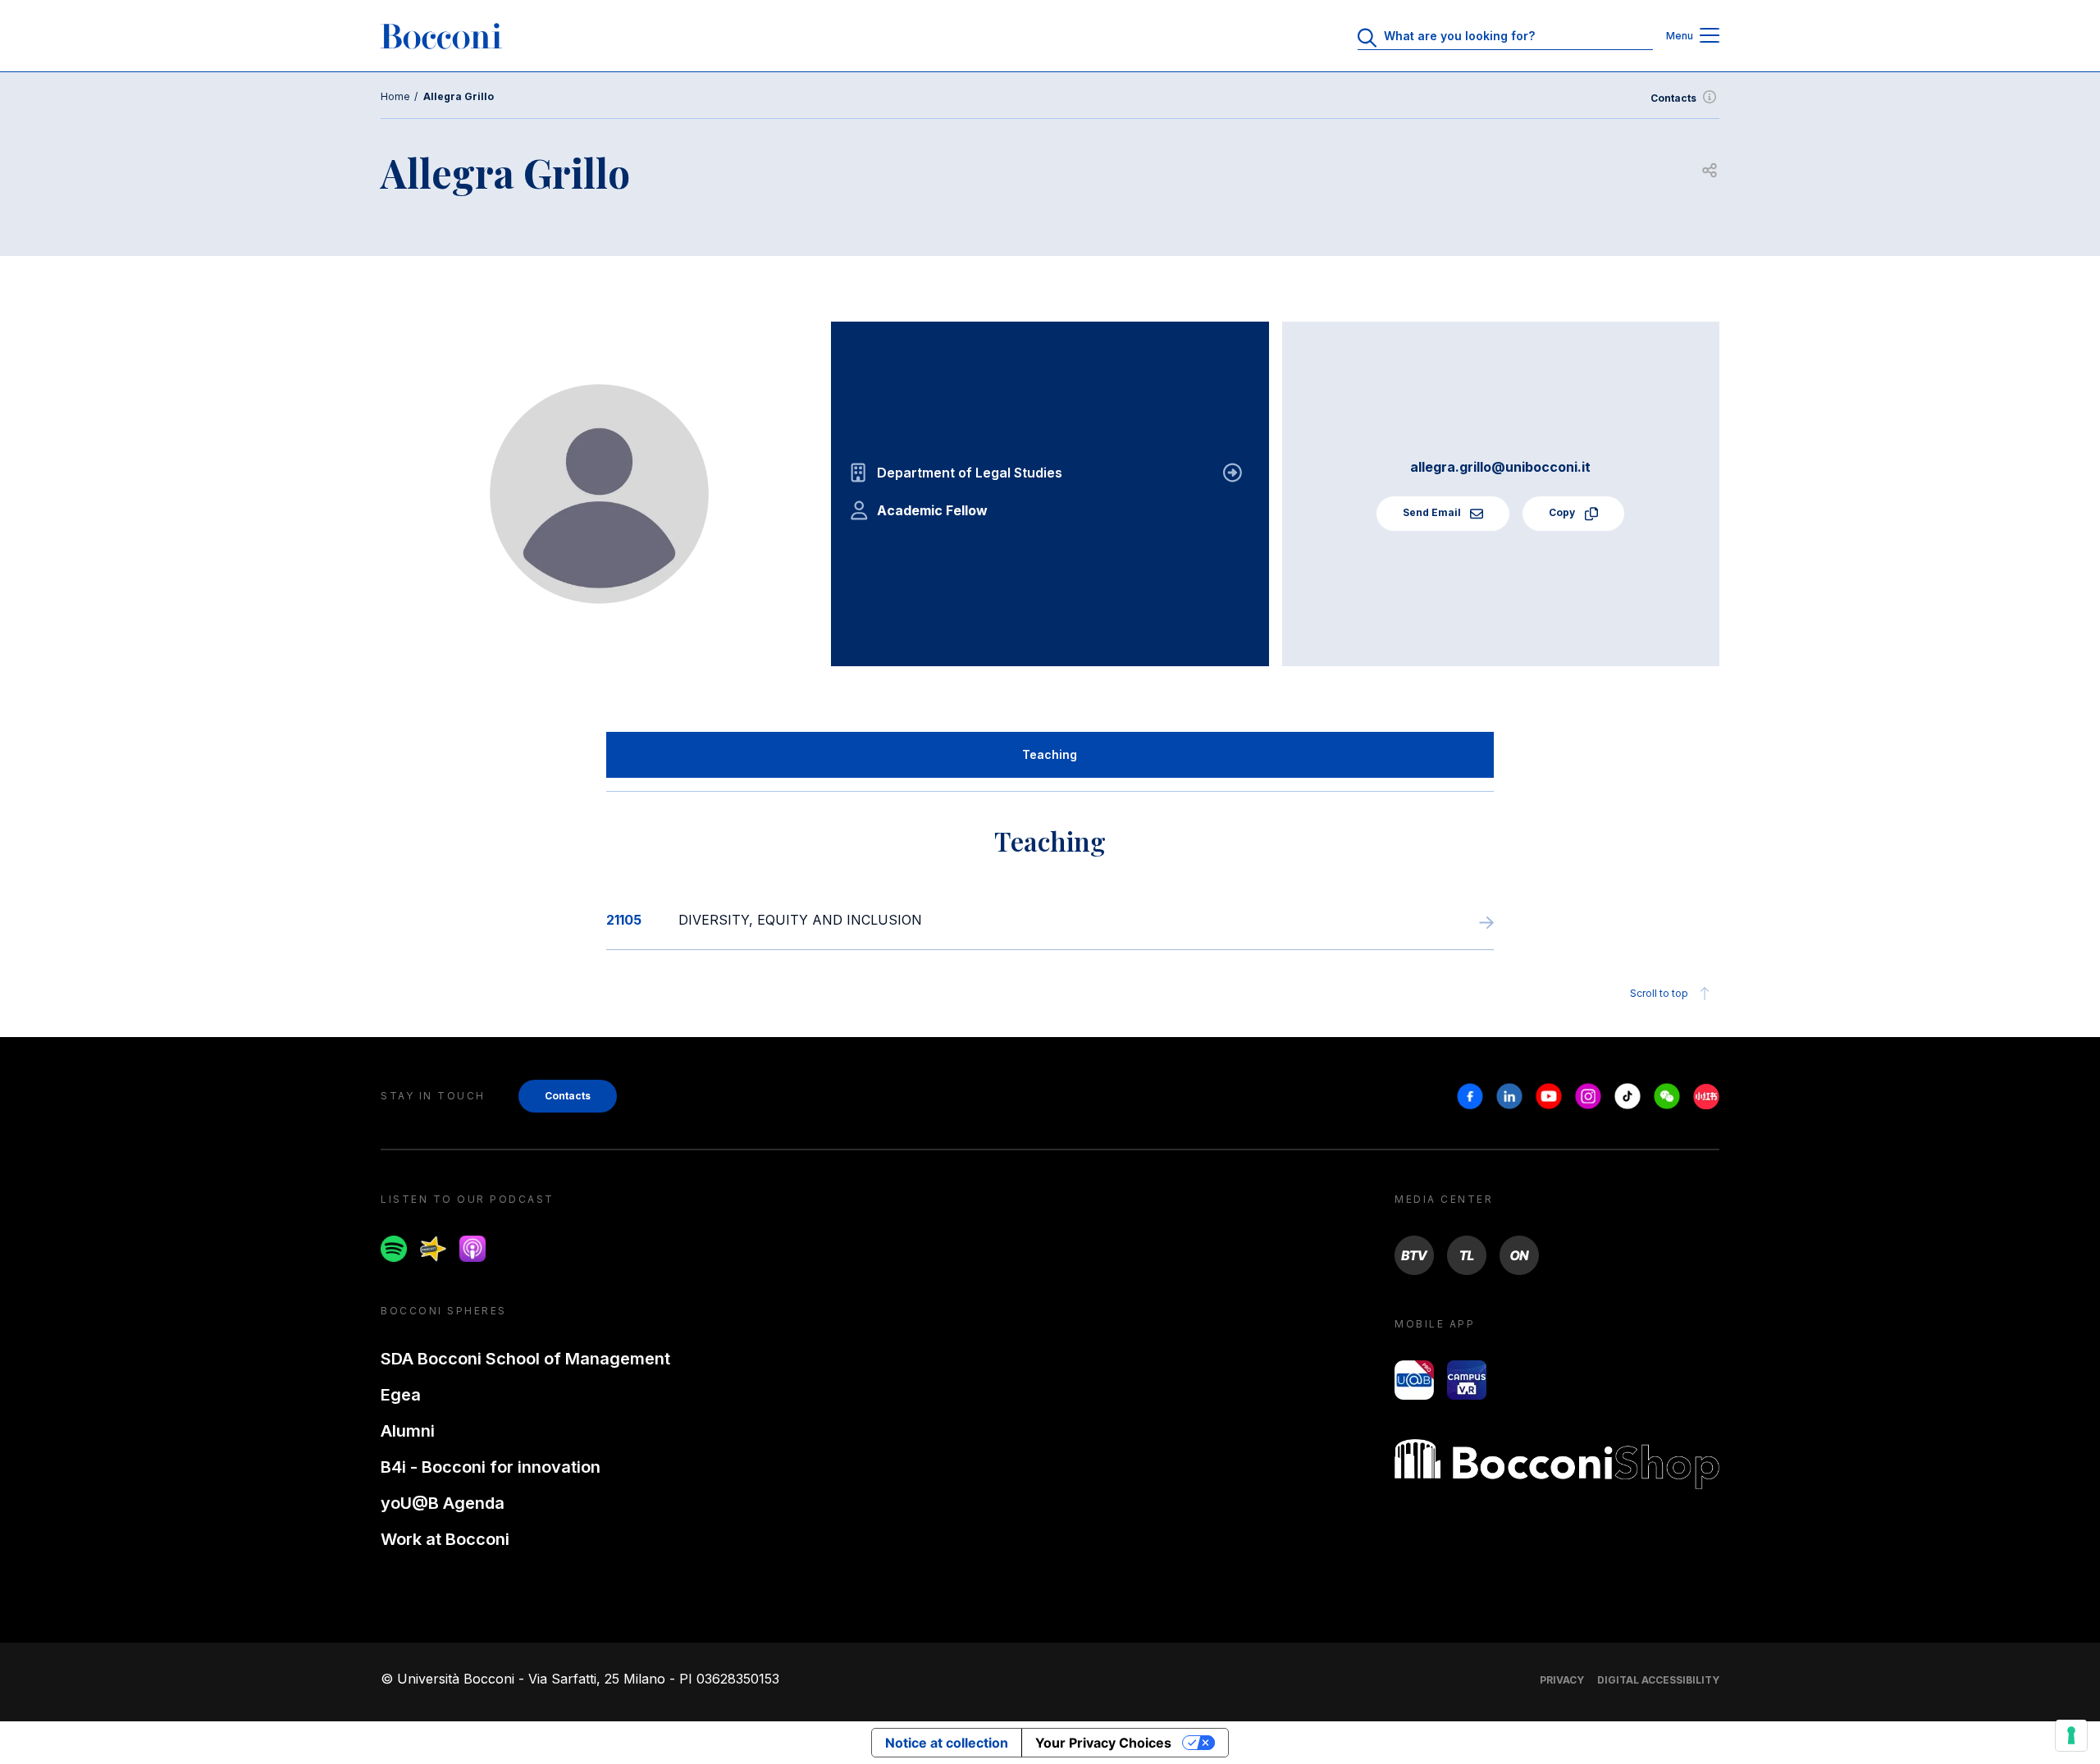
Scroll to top (1659, 993)
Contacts (1673, 98)
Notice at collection (947, 1743)
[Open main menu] (1710, 37)
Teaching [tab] (1050, 754)
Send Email (1433, 512)
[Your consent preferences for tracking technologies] (2071, 1735)
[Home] (441, 36)
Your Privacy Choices (1103, 1743)
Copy (1563, 512)
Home (395, 96)
